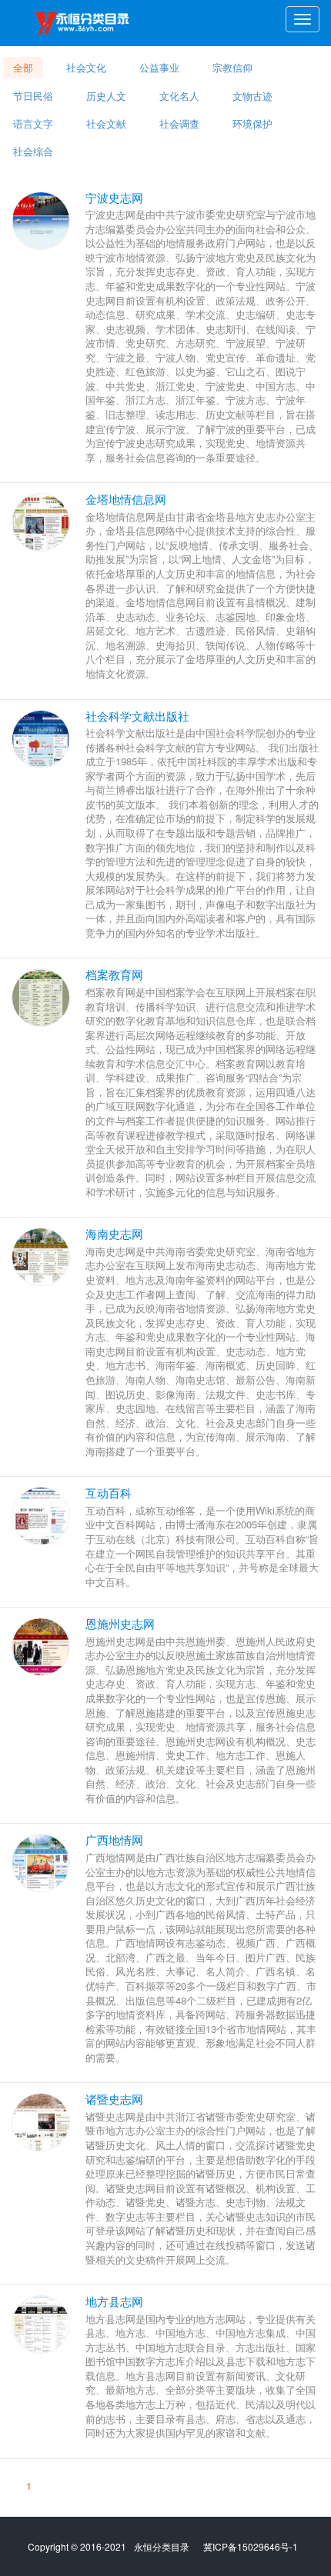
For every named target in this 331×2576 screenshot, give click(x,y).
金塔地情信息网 (126, 499)
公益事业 (159, 67)
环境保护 (252, 123)
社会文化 (86, 67)
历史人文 (106, 95)
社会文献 (106, 123)
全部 (23, 67)
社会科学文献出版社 (137, 716)
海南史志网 (114, 1233)
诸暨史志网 (114, 2099)
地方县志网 (114, 2301)
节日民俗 (33, 95)
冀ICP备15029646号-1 (251, 2546)
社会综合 (33, 151)
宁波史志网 (114, 197)
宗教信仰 (232, 67)
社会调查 (179, 123)
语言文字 (33, 123)
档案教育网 (114, 974)
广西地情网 (114, 1840)
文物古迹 (252, 95)
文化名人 (179, 95)
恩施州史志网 (120, 1623)
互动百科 (109, 1493)
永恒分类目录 (85, 23)
